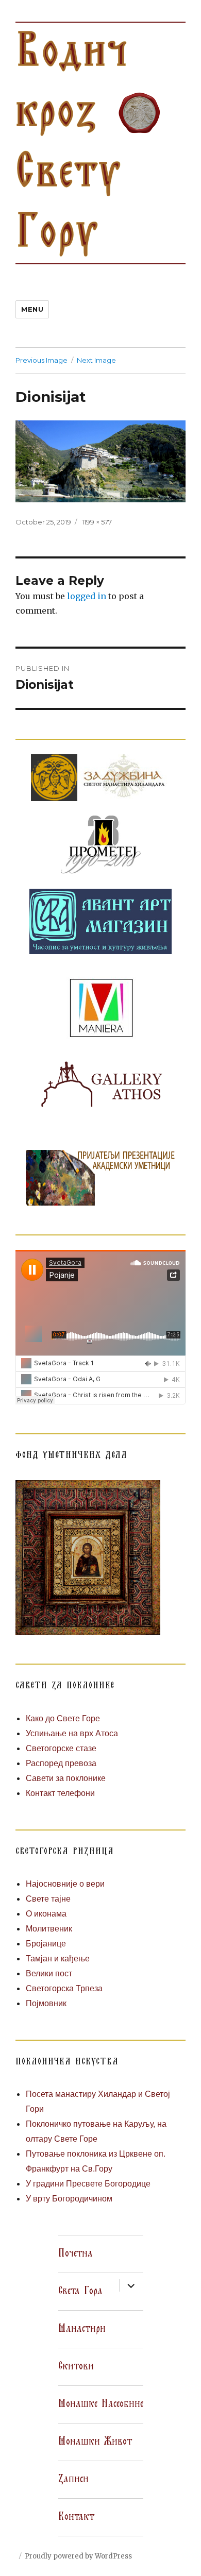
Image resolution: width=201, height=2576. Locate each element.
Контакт (76, 2517)
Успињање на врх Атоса (72, 1733)
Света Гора (80, 2291)
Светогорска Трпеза (64, 1988)
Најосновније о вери (65, 1884)
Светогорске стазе (61, 1748)
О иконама (46, 1914)
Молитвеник (49, 1929)
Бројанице (46, 1944)
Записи (73, 2479)
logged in (87, 596)
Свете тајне (48, 1899)
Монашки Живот (95, 2442)
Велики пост (49, 1973)
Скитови (76, 2366)
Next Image (96, 360)
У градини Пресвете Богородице (88, 2184)
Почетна (76, 2253)
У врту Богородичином (69, 2199)
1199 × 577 (97, 522)
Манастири (82, 2329)
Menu (32, 309)
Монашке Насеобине (101, 2404)
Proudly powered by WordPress (78, 2556)
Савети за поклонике (66, 1778)
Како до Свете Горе (63, 1718)
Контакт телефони (60, 1793)
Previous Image (41, 360)
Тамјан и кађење (58, 1959)
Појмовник (46, 2003)
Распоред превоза (61, 1763)
